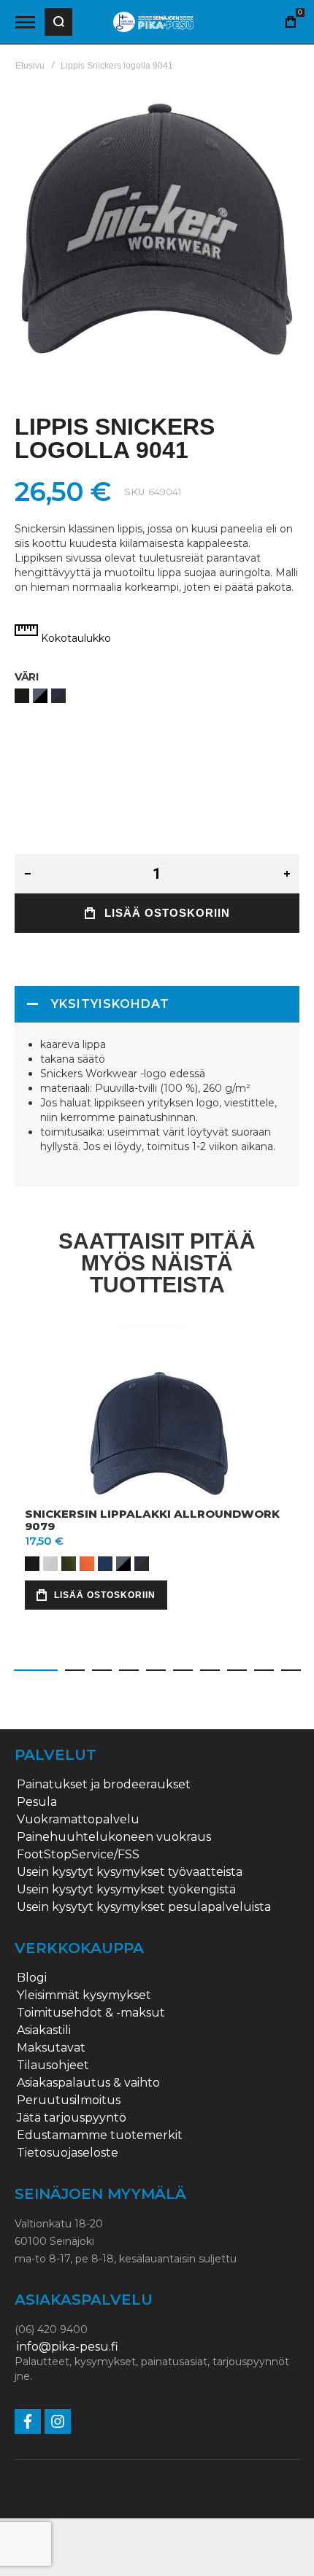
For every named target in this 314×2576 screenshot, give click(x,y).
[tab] (157, 1004)
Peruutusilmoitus (69, 2100)
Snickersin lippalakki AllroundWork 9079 (152, 1520)
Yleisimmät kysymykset (84, 1995)
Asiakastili (44, 2030)
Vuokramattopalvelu (78, 1820)
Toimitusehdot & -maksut (91, 2013)
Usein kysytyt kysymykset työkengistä (126, 1890)
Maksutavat (51, 2048)
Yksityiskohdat (110, 1004)
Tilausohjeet (53, 2065)
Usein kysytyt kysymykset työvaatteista (130, 1872)
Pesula (37, 1802)
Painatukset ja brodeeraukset (104, 1785)
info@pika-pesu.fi (68, 2347)
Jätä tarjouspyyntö (72, 2118)
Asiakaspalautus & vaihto (88, 2083)
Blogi (32, 1978)
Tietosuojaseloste (68, 2153)
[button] (36, 1670)
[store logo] (153, 22)
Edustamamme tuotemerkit (100, 2135)
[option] (22, 696)
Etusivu (30, 66)
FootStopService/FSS (78, 1855)
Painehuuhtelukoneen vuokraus (114, 1837)
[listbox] (157, 698)
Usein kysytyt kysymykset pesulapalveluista (144, 1907)
